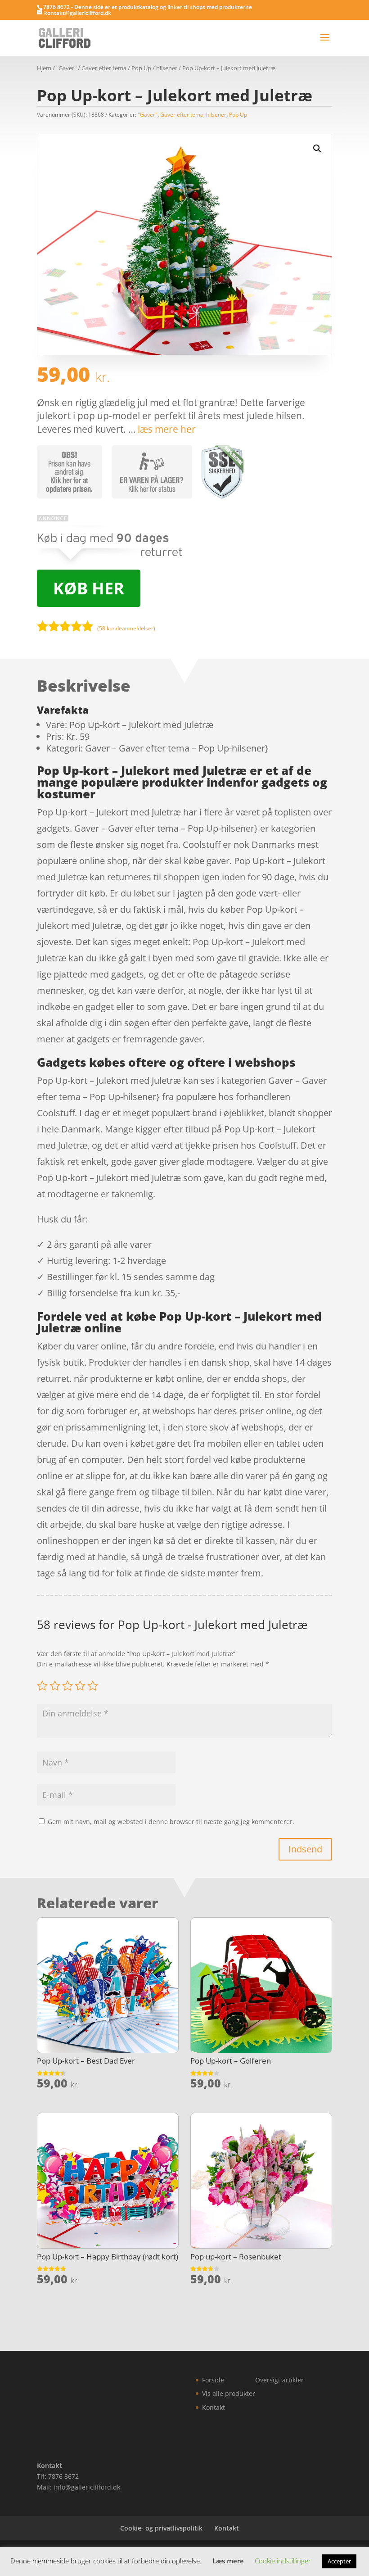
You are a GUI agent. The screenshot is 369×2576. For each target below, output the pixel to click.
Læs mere (228, 2561)
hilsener (167, 68)
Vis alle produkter (229, 2393)
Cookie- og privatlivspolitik (161, 2528)
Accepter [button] (339, 2561)
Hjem (44, 68)
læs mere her (167, 429)
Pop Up (141, 68)
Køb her (89, 588)
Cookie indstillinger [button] (283, 2561)
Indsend (305, 1849)
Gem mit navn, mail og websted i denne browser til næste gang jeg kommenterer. (171, 1822)
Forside (213, 2380)
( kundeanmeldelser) (126, 628)
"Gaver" (66, 68)
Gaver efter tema (104, 68)
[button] (317, 149)
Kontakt (214, 2407)
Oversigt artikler (279, 2380)
